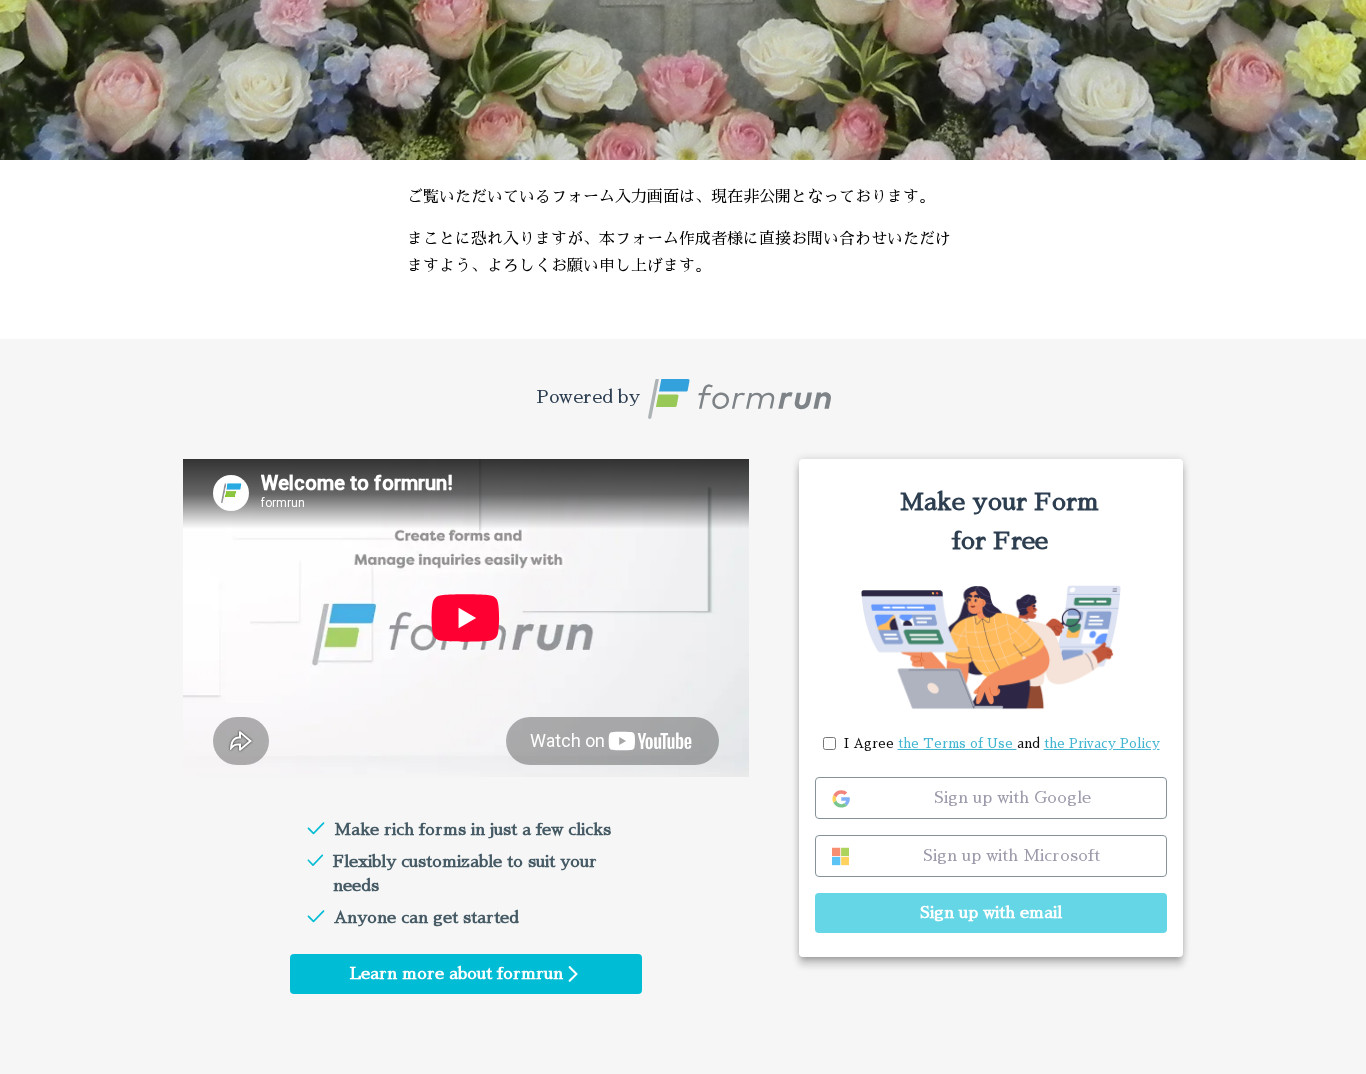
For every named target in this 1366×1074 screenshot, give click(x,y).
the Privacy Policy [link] (1102, 743)
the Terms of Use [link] (957, 743)
